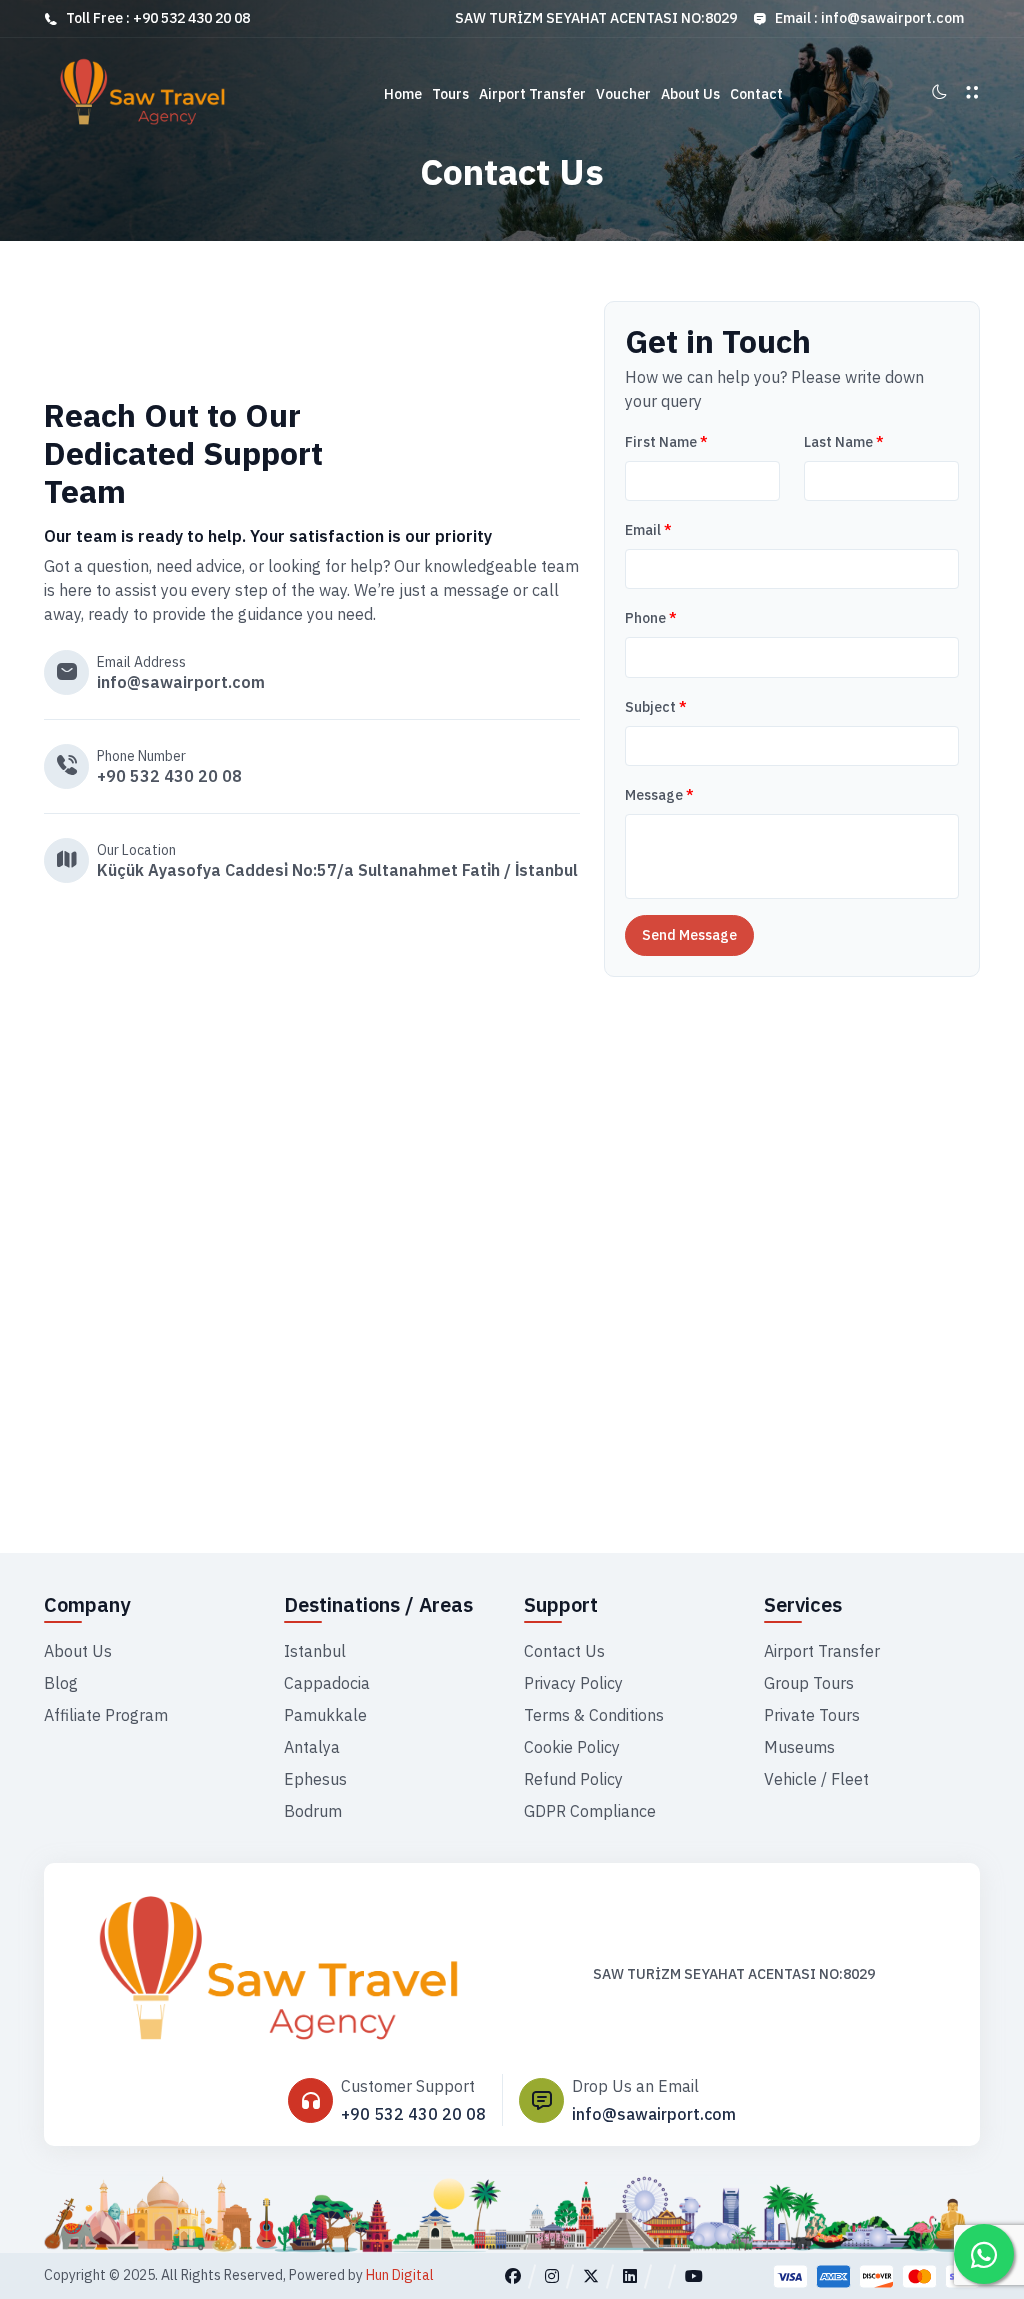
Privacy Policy (573, 1683)
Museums (799, 1747)
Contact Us (564, 1651)
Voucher (623, 94)
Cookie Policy (572, 1747)
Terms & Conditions (594, 1715)
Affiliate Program (106, 1715)
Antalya (312, 1747)
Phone (651, 618)
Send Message (689, 935)
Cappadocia (327, 1683)
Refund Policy (573, 1779)
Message (659, 795)
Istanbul (315, 1651)
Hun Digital (400, 2275)
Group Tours (809, 1683)
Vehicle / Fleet (816, 1779)
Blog (61, 1683)
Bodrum (313, 1811)
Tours (450, 94)
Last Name (844, 442)
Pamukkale (325, 1715)
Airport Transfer (532, 94)
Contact (756, 94)
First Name (666, 442)
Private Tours (812, 1715)
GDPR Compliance (590, 1811)
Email (648, 530)
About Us (690, 94)
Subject (656, 707)
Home (403, 94)
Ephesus (315, 1779)
